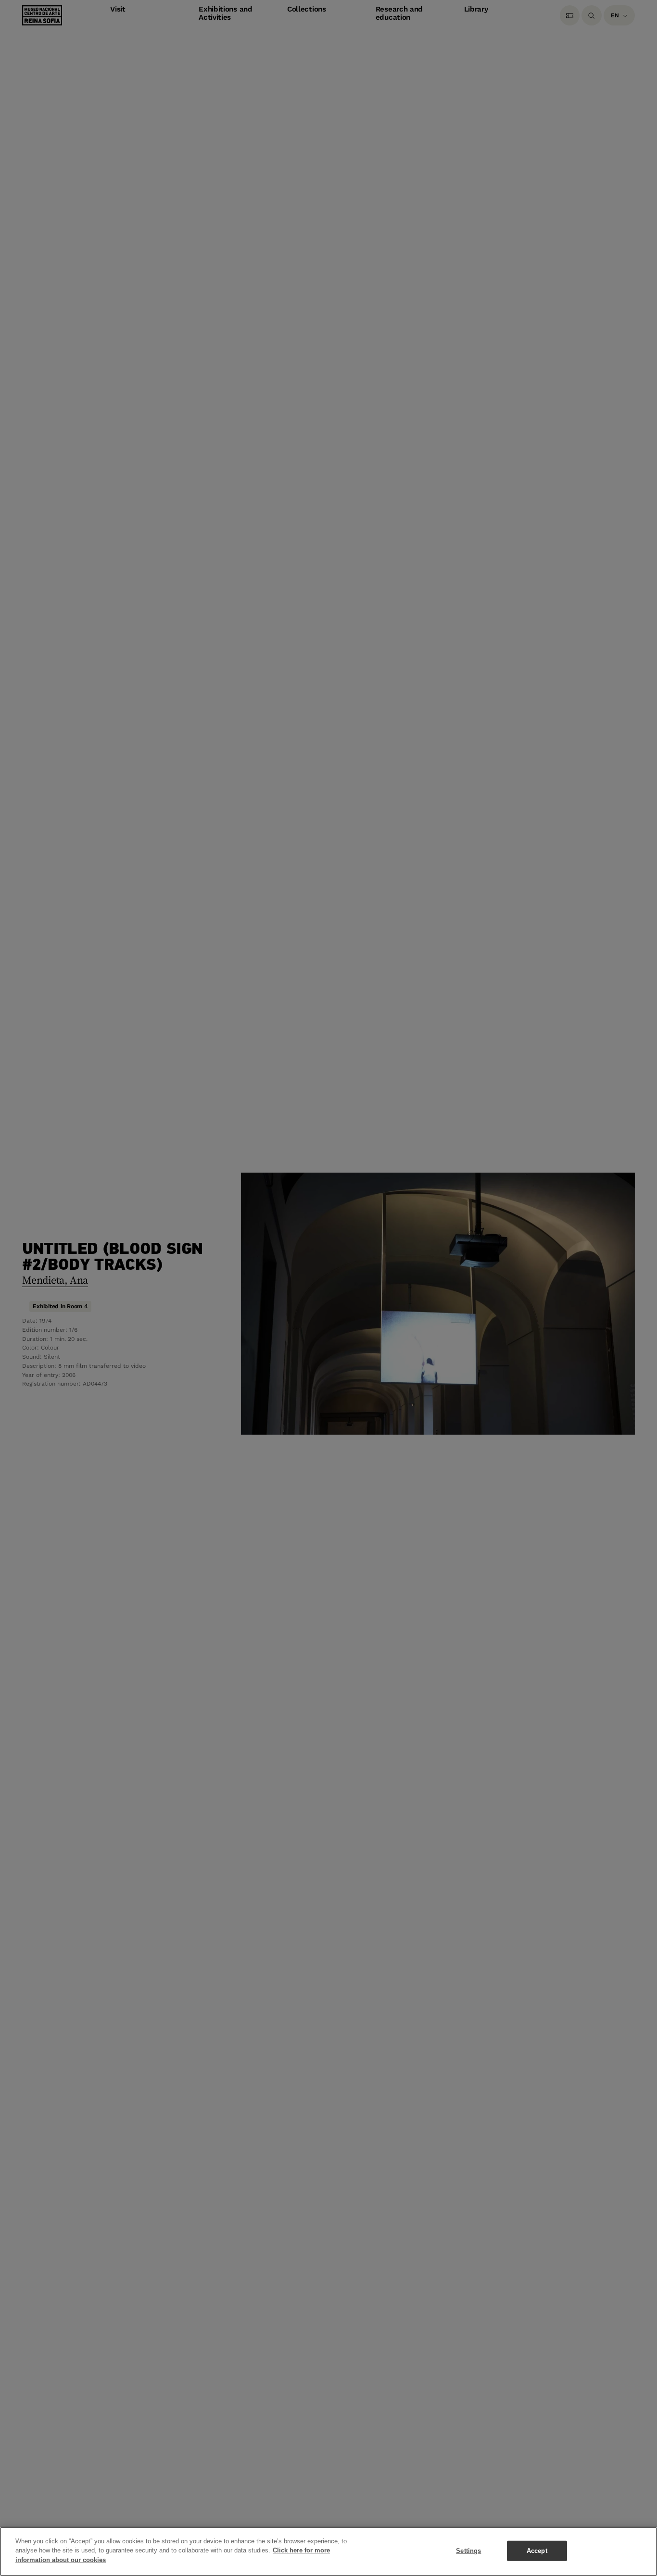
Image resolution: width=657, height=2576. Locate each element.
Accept (537, 2551)
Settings (468, 2551)
